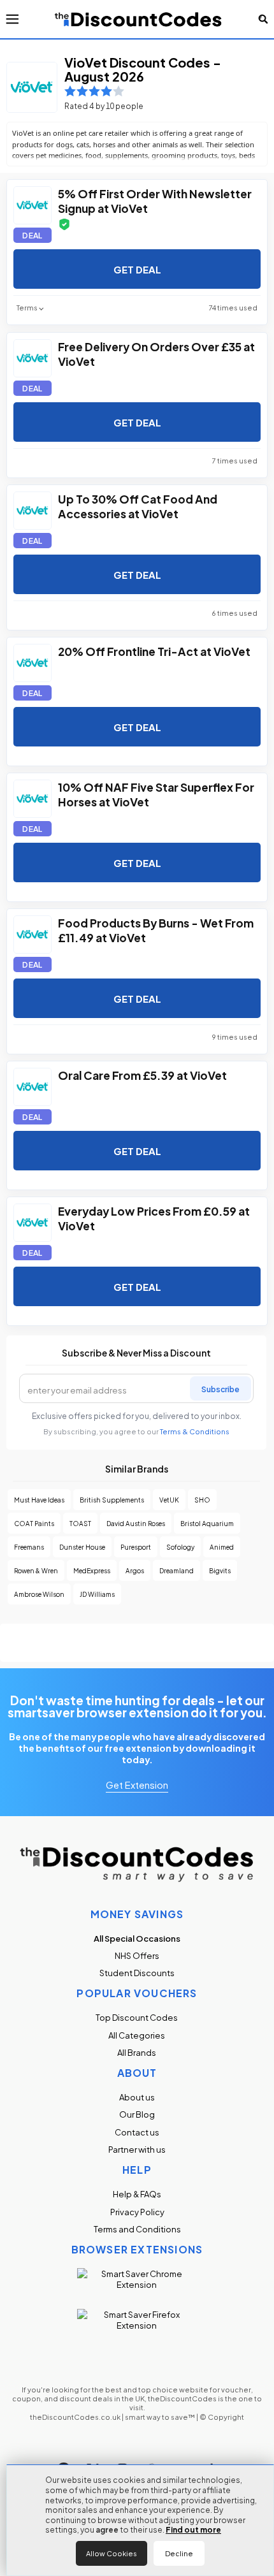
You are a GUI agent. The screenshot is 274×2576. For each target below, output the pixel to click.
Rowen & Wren (36, 1570)
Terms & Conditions (195, 1431)
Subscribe (220, 1388)
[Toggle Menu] (12, 19)
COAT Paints (34, 1523)
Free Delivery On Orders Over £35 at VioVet (156, 353)
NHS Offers (137, 1955)
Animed (222, 1547)
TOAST (80, 1523)
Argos (135, 1570)
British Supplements (112, 1500)
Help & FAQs (137, 2194)
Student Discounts (137, 1973)
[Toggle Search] (263, 19)
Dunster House (82, 1547)
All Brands (137, 2052)
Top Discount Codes (137, 2017)
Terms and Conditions (137, 2229)
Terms (27, 308)
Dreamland (177, 1570)
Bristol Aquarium (207, 1523)
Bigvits (220, 1570)
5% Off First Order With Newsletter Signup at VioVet (155, 200)
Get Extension (137, 1784)
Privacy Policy (137, 2212)
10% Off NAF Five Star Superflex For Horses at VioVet (156, 794)
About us (137, 2097)
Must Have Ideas (39, 1500)
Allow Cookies (112, 2553)
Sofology (180, 1547)
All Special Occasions (137, 1938)
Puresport (136, 1547)
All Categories (137, 2035)
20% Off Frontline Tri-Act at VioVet (154, 651)
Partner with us (137, 2149)
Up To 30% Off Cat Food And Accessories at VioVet (138, 506)
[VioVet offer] (32, 205)
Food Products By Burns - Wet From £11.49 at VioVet (156, 929)
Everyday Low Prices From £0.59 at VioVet (154, 1218)
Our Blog (137, 2114)
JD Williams (97, 1594)
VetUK (169, 1500)
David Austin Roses (136, 1523)
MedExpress (92, 1570)
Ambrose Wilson (39, 1594)
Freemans (29, 1547)
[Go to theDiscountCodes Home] (139, 19)
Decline (179, 2553)
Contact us (137, 2132)
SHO (202, 1500)
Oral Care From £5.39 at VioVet (142, 1074)
